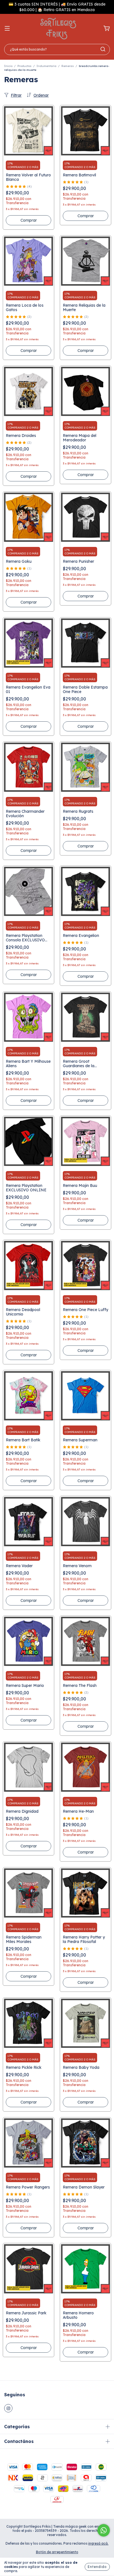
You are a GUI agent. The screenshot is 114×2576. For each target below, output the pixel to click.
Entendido (97, 2567)
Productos (24, 66)
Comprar (29, 220)
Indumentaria (46, 66)
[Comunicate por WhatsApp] (104, 2530)
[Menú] (7, 29)
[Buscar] (103, 49)
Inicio (8, 66)
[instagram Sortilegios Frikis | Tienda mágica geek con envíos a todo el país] (8, 2408)
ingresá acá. (98, 2543)
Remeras (68, 66)
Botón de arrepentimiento (57, 2552)
